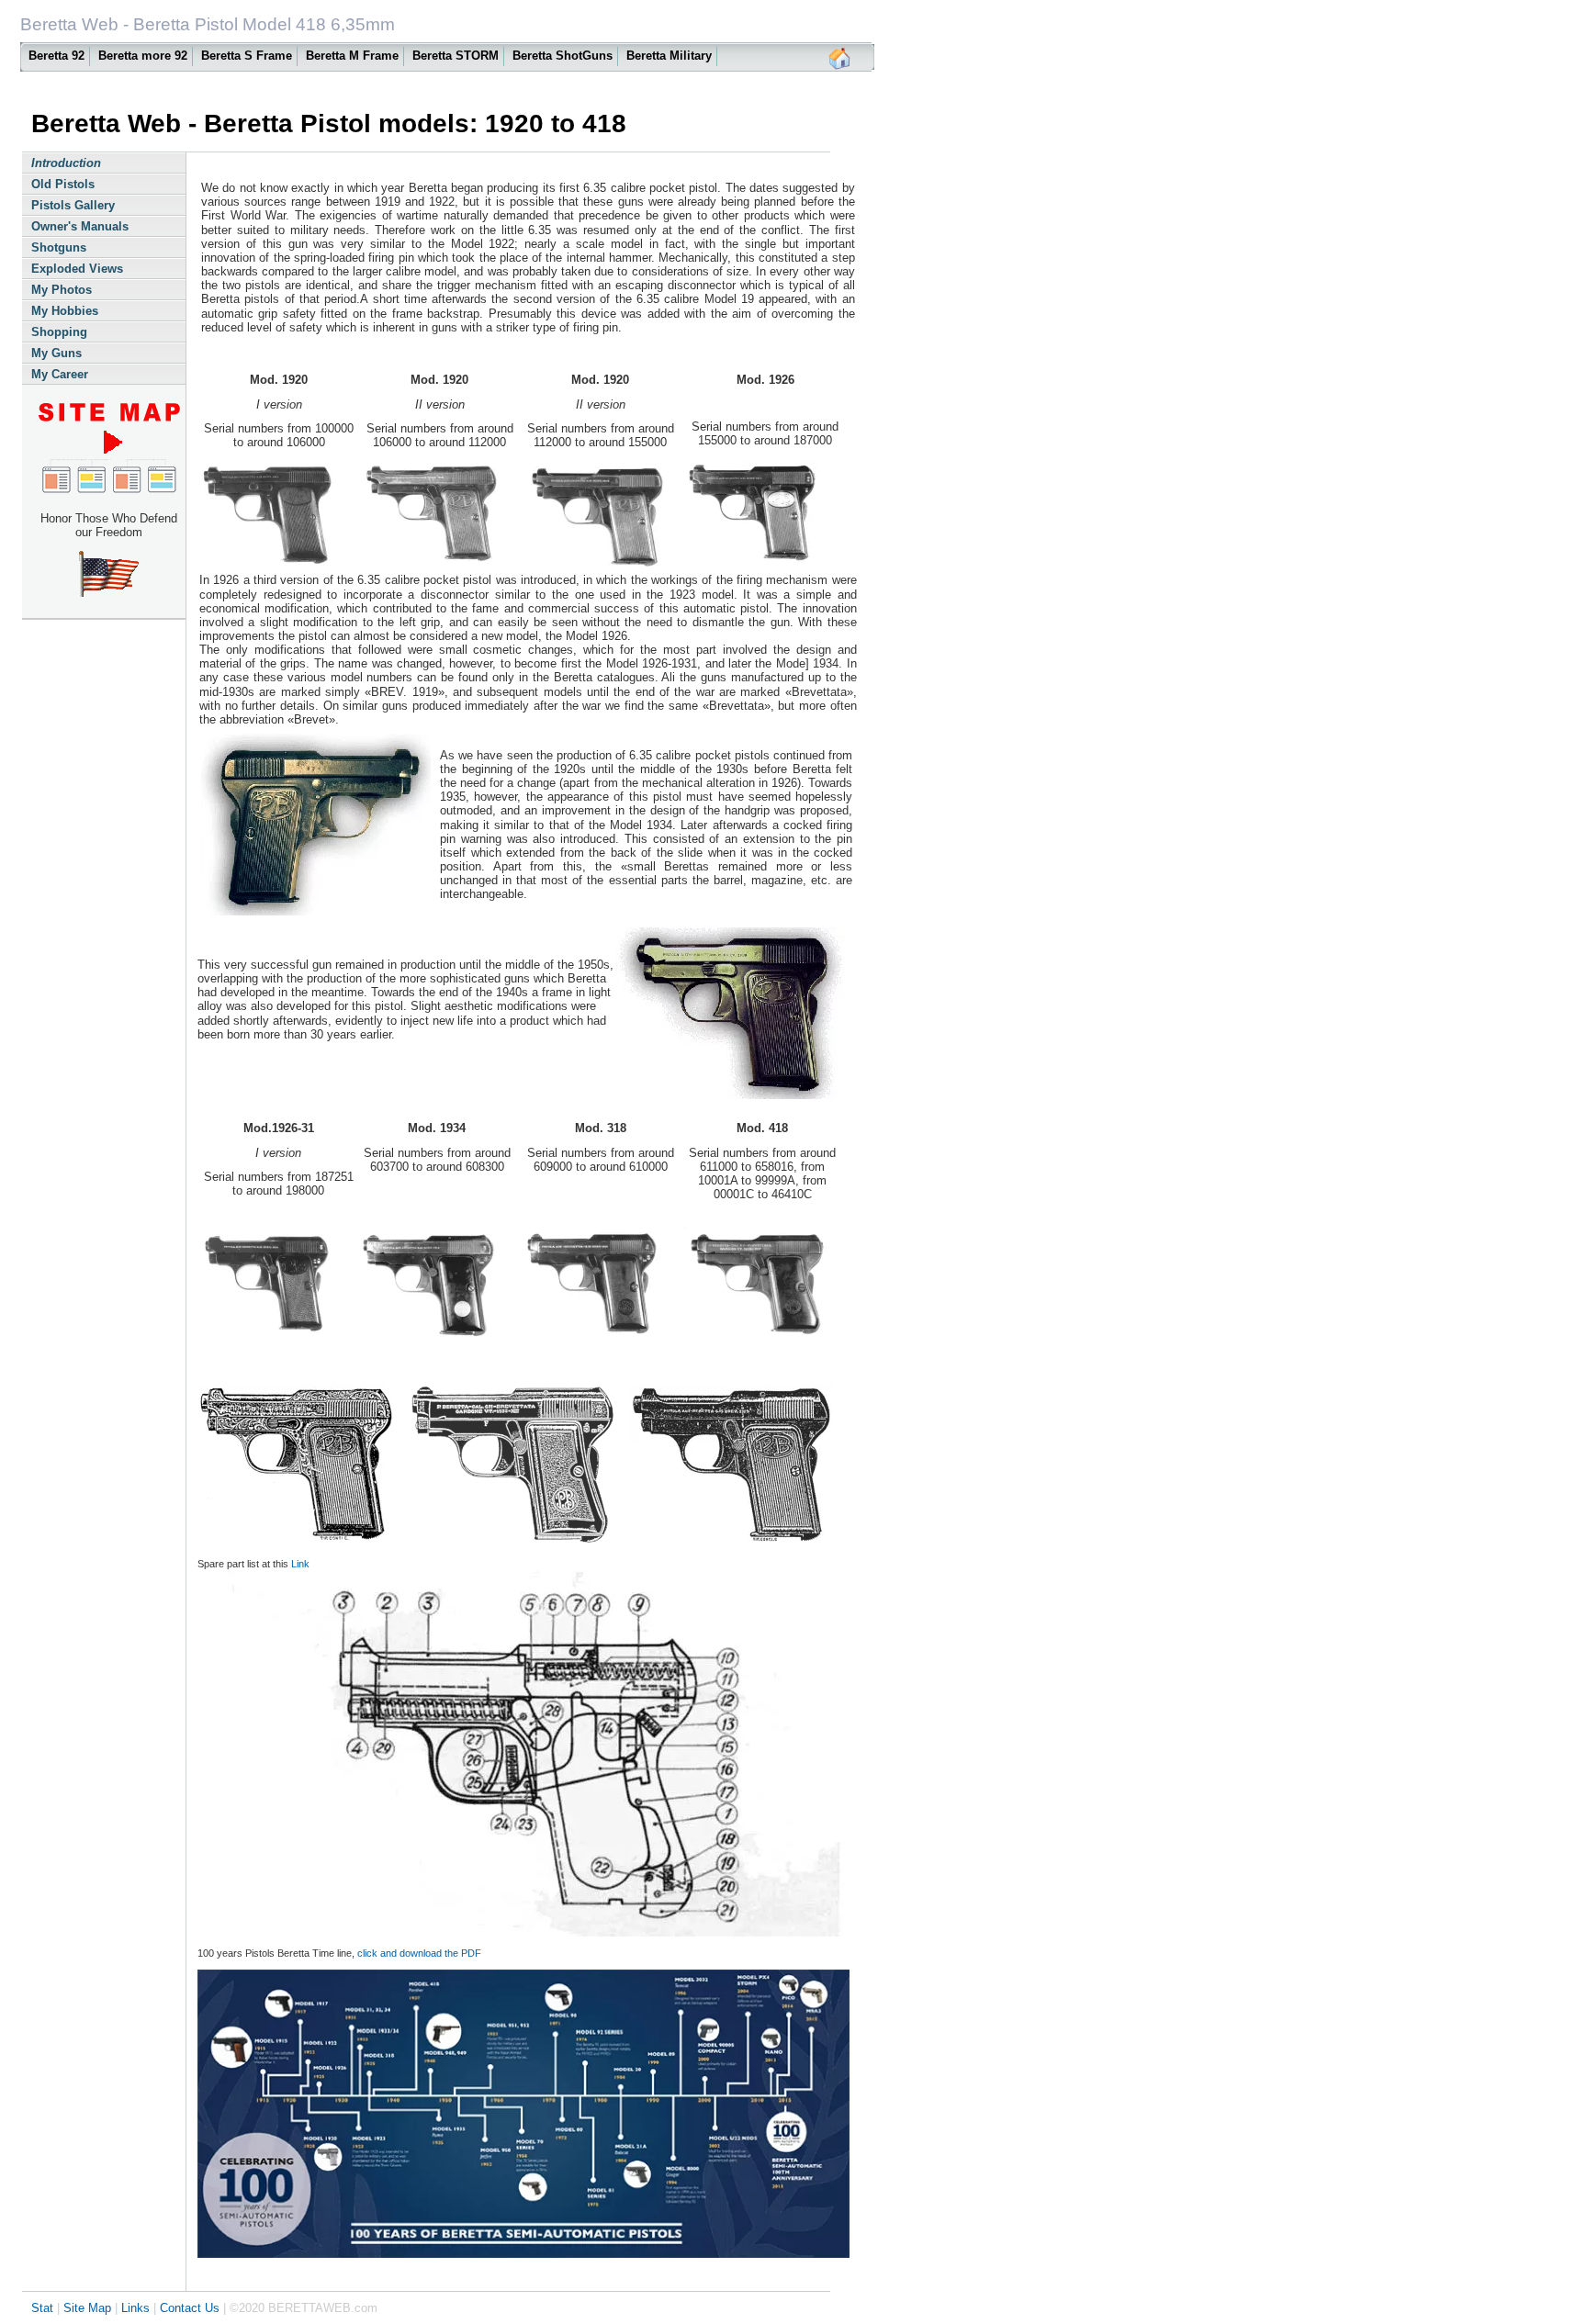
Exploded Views (77, 269)
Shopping (59, 332)
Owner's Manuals (80, 226)
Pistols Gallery (73, 205)
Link (299, 1564)
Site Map (87, 2308)
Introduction (66, 163)
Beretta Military (669, 56)
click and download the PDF (419, 1953)
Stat (42, 2308)
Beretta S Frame (247, 56)
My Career (60, 374)
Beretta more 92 (143, 56)
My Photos (62, 290)
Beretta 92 (56, 56)
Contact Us (190, 2308)
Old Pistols (63, 184)
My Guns (56, 353)
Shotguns (59, 247)
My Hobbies (65, 311)
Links (135, 2308)
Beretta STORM (456, 56)
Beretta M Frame (352, 56)
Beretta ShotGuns (563, 56)
